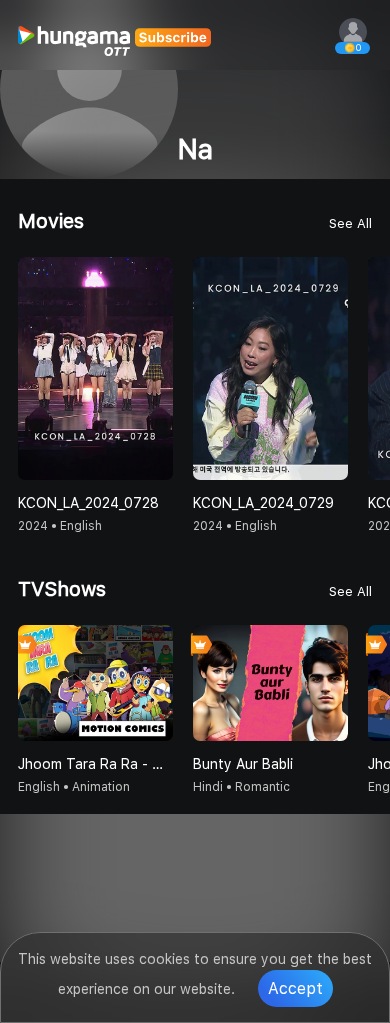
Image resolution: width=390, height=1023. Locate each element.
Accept (295, 988)
